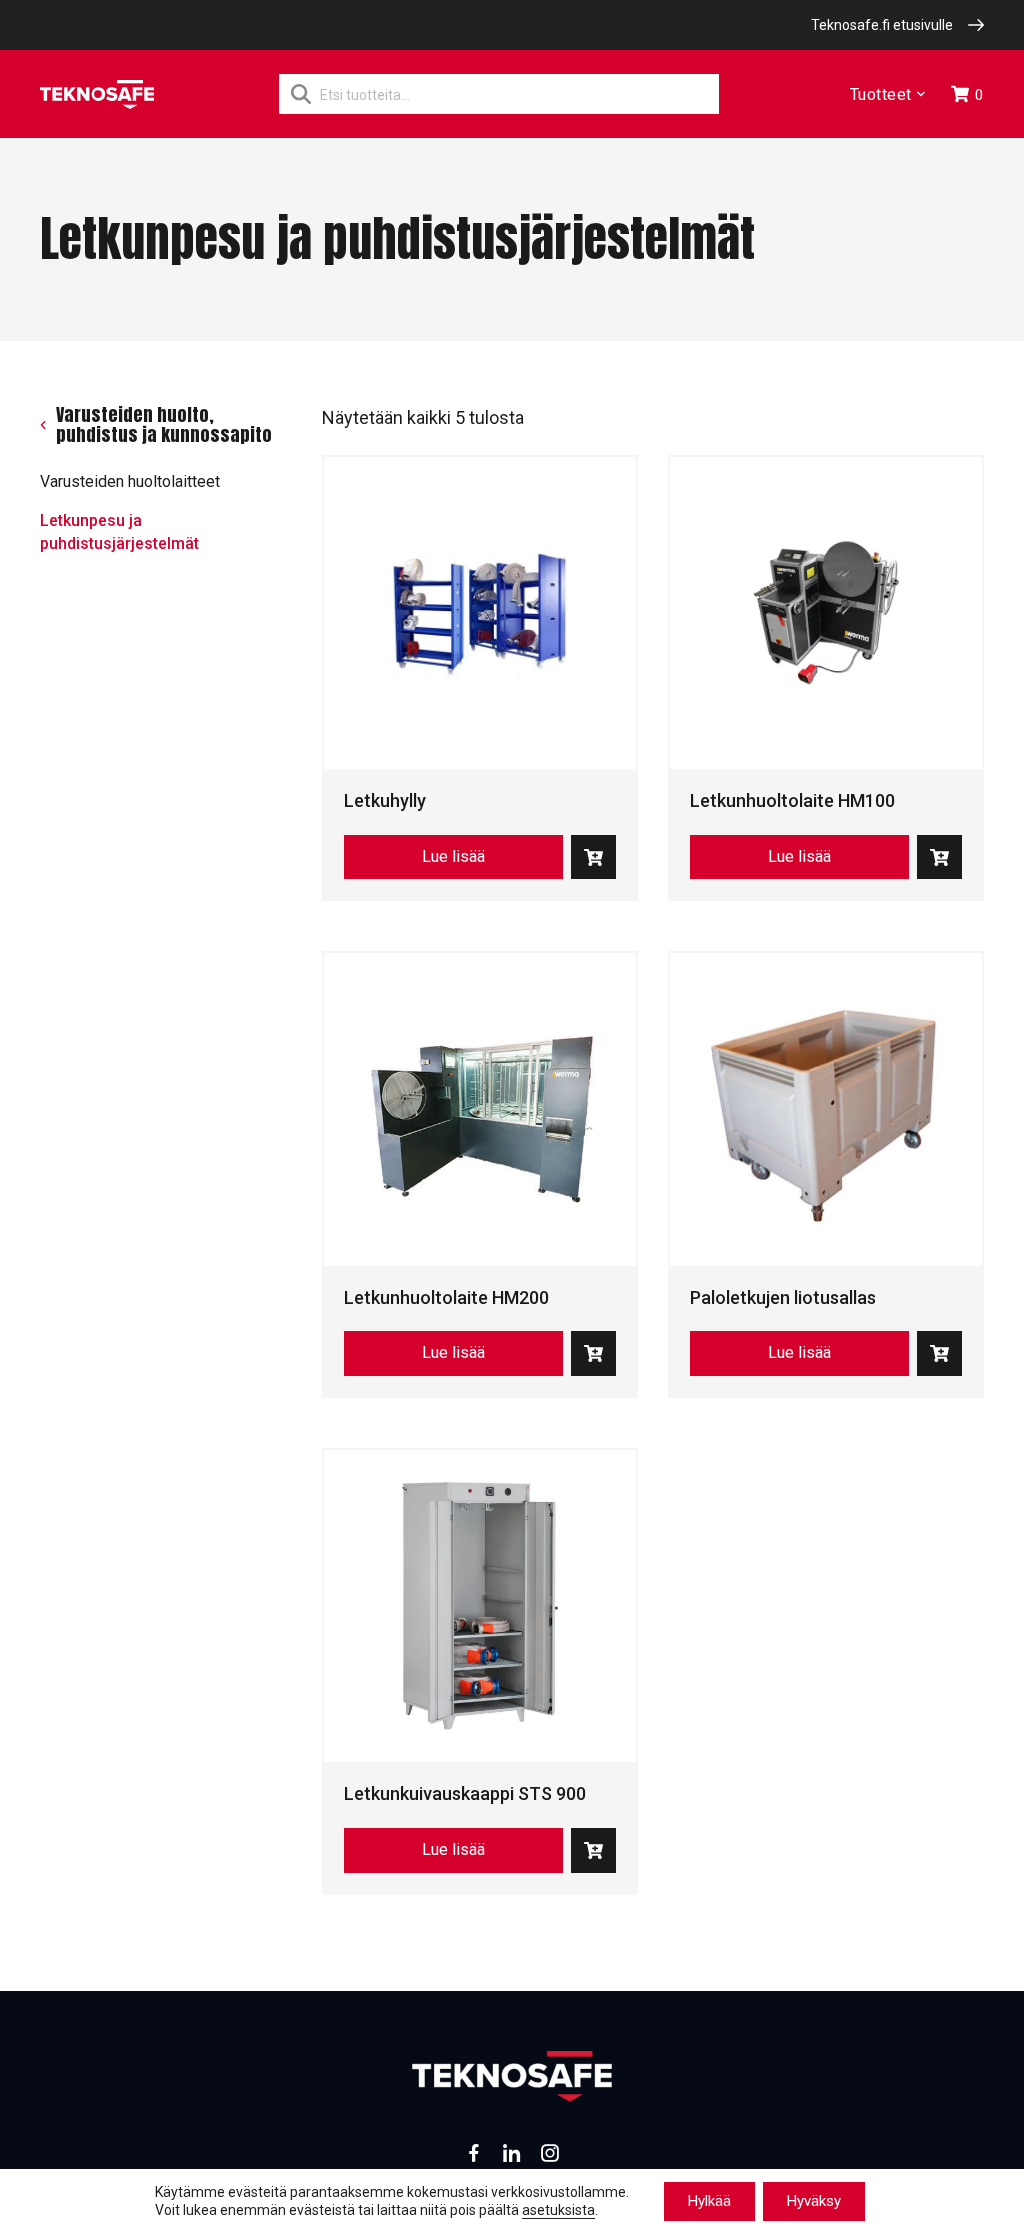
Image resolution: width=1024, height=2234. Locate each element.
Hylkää (709, 2201)
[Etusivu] (97, 94)
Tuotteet (881, 94)
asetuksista (558, 2211)
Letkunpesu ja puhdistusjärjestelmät (119, 532)
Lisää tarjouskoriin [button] (593, 857)
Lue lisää (453, 856)
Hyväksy (814, 2201)
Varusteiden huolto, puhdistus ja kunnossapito (164, 425)
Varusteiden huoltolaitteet (130, 481)
